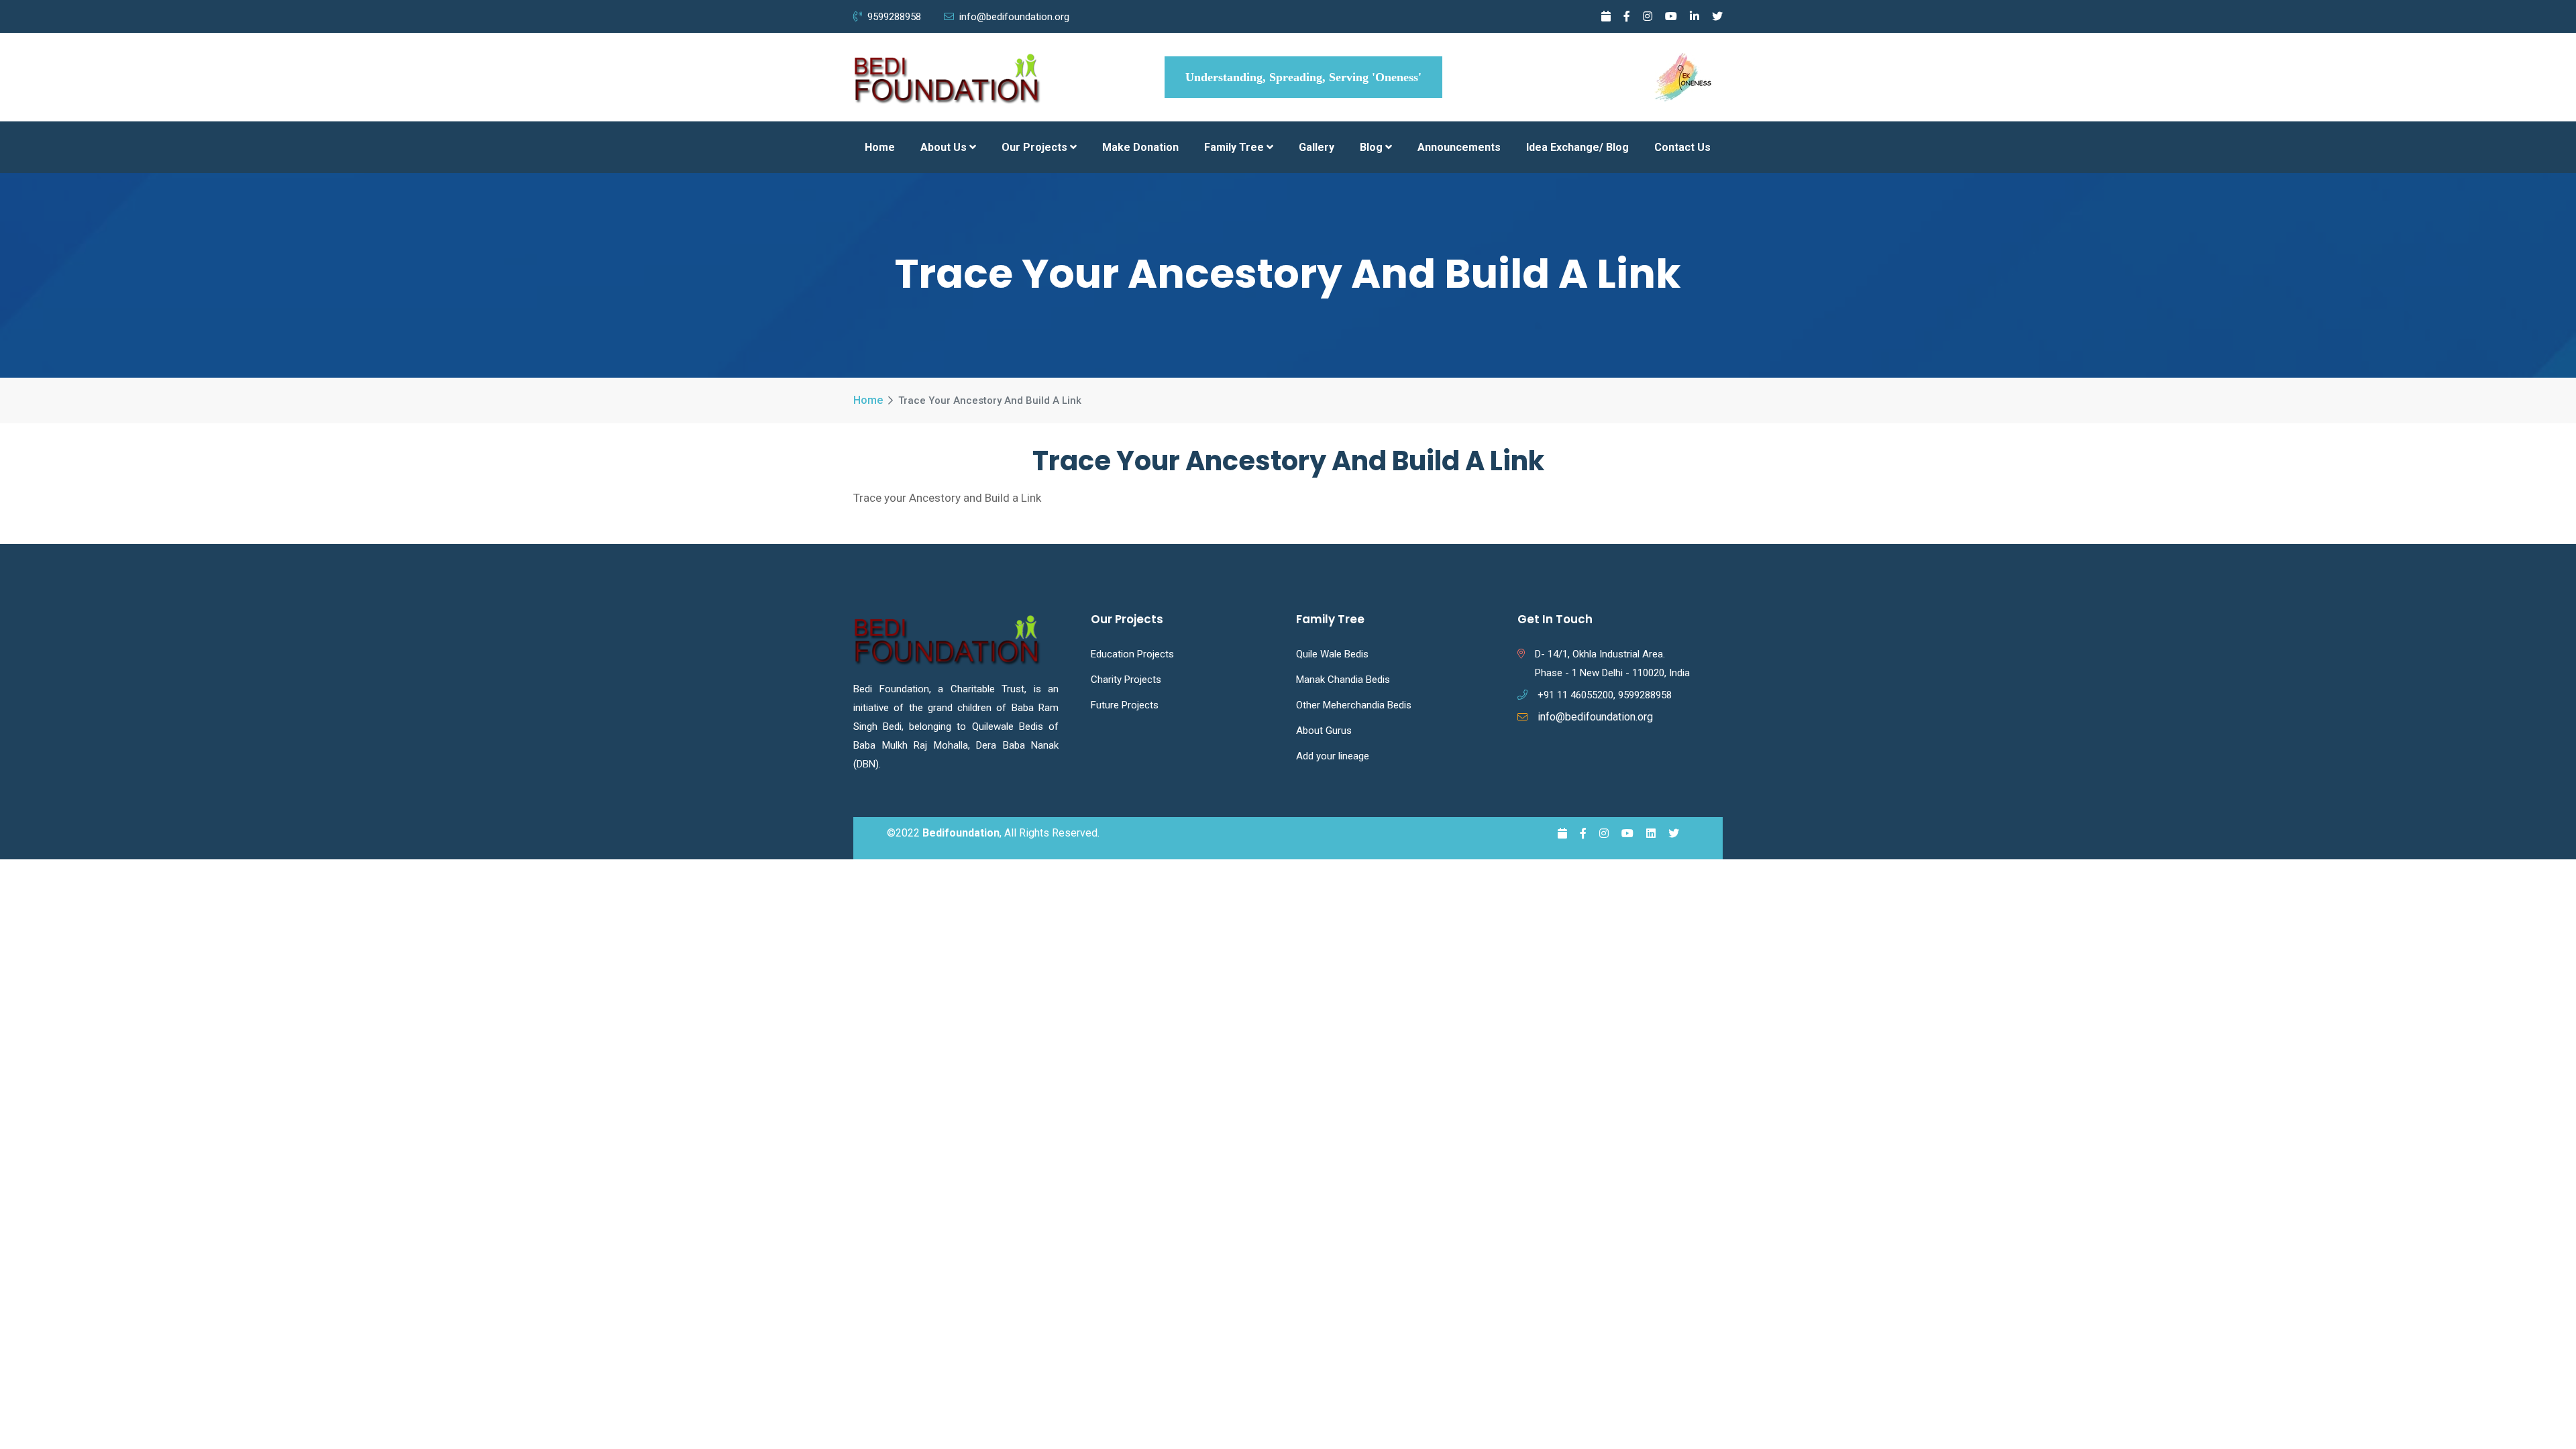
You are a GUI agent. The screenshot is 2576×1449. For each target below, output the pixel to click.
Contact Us (1682, 147)
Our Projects (1036, 147)
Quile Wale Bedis (1332, 654)
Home (880, 147)
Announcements (1459, 147)
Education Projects (1132, 654)
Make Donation (1140, 147)
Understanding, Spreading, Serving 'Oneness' (1303, 77)
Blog (1373, 147)
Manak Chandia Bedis (1343, 680)
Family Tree (1235, 147)
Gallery (1317, 147)
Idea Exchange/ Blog (1577, 147)
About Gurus (1324, 731)
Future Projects (1125, 705)
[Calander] (1606, 16)
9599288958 (896, 17)
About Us (945, 147)
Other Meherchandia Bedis (1354, 705)
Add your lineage (1333, 756)
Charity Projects (1126, 680)
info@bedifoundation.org (1014, 17)
